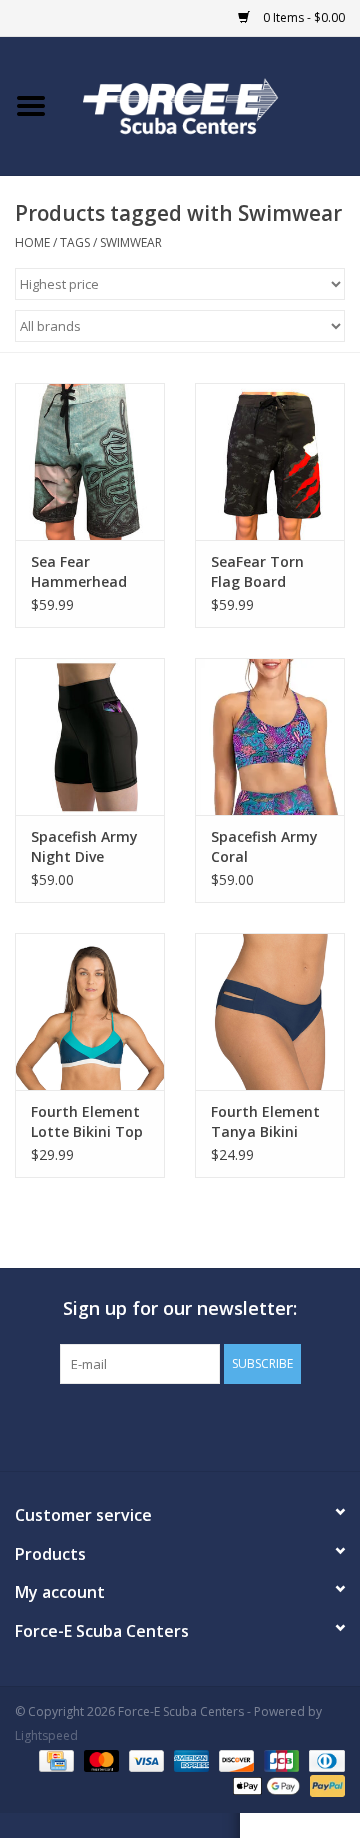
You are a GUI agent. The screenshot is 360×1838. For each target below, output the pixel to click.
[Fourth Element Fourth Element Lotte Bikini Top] (90, 1011)
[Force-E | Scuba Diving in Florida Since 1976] (211, 104)
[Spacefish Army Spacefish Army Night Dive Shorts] (90, 736)
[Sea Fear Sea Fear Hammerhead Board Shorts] (90, 461)
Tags (75, 242)
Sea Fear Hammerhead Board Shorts (79, 572)
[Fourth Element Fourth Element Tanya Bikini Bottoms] (270, 1011)
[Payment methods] (54, 1760)
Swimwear (131, 242)
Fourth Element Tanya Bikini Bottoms (265, 1122)
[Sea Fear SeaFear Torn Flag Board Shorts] (270, 461)
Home (32, 242)
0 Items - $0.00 (302, 17)
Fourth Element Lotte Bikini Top (87, 1121)
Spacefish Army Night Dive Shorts (84, 847)
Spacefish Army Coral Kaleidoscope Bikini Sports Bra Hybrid (269, 847)
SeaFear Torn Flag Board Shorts (257, 572)
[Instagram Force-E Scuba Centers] (252, 1425)
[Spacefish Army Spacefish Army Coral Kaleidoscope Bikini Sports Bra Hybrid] (270, 736)
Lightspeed (46, 1735)
